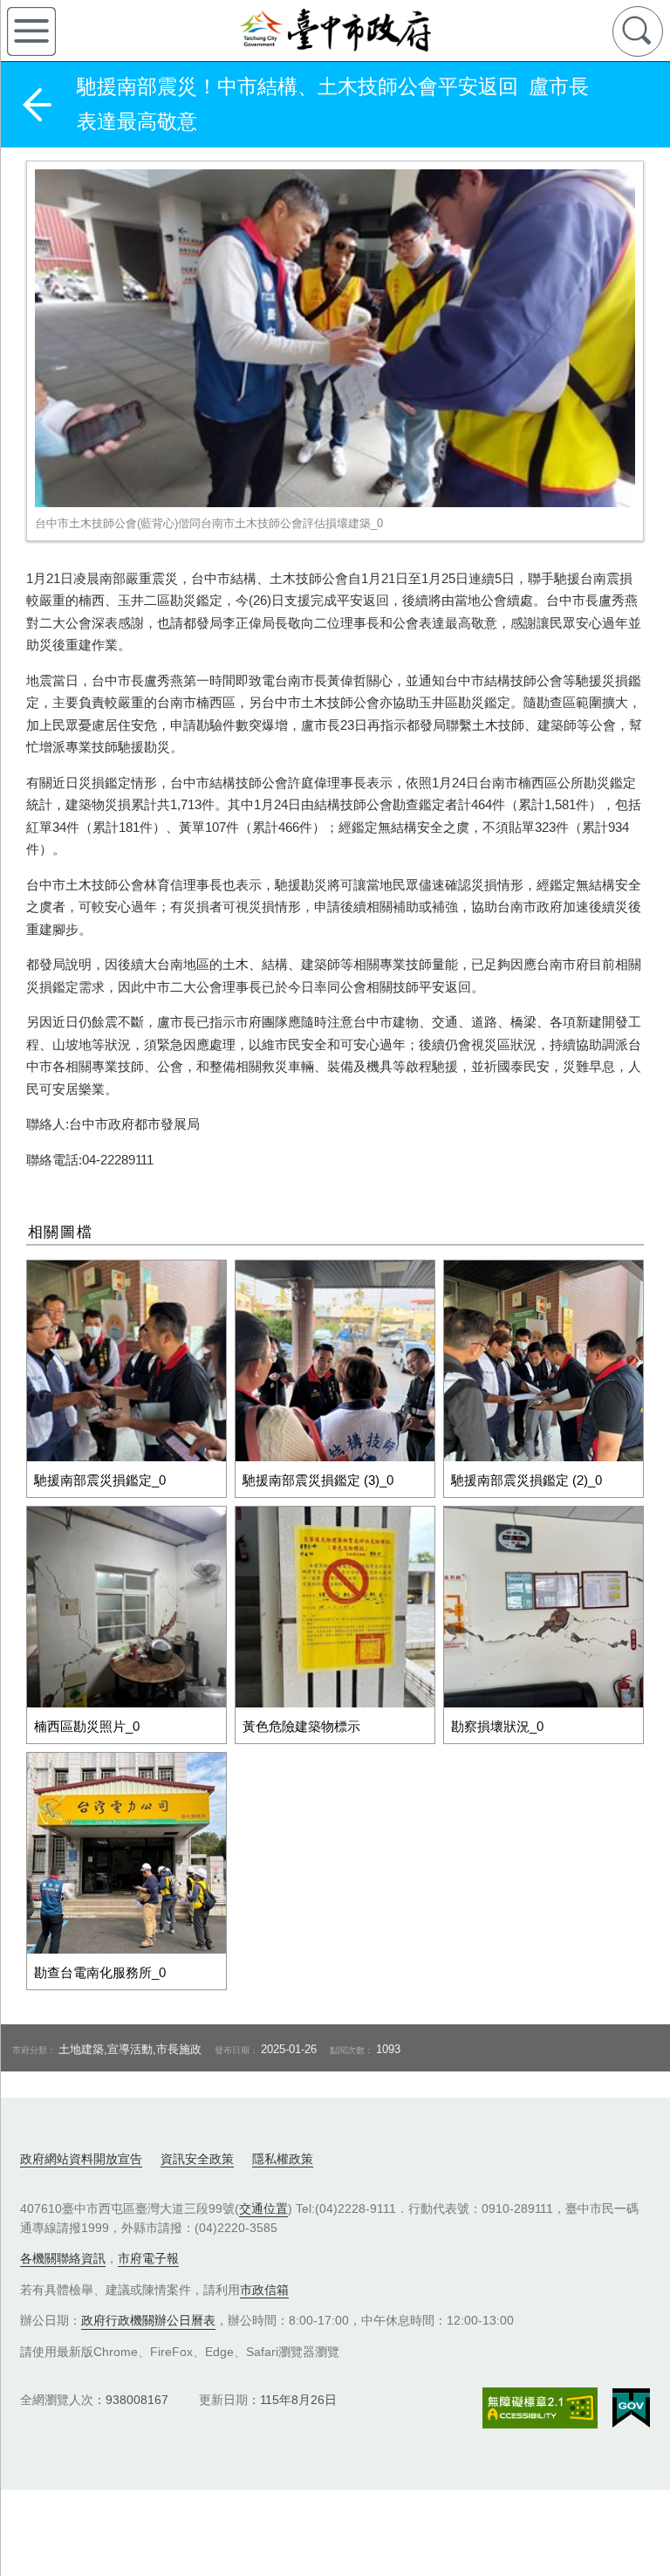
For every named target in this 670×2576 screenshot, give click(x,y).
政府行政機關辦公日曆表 (148, 2320)
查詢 (638, 31)
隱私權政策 (283, 2159)
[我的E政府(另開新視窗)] (631, 2408)
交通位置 (263, 2208)
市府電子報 (148, 2258)
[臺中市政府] (335, 31)
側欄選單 (31, 31)
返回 (37, 105)
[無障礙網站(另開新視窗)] (540, 2408)
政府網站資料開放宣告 (81, 2159)
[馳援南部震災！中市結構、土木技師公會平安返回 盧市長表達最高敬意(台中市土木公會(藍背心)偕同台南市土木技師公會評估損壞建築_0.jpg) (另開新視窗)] (335, 338)
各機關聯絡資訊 (63, 2258)
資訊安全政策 (197, 2159)
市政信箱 (264, 2290)
